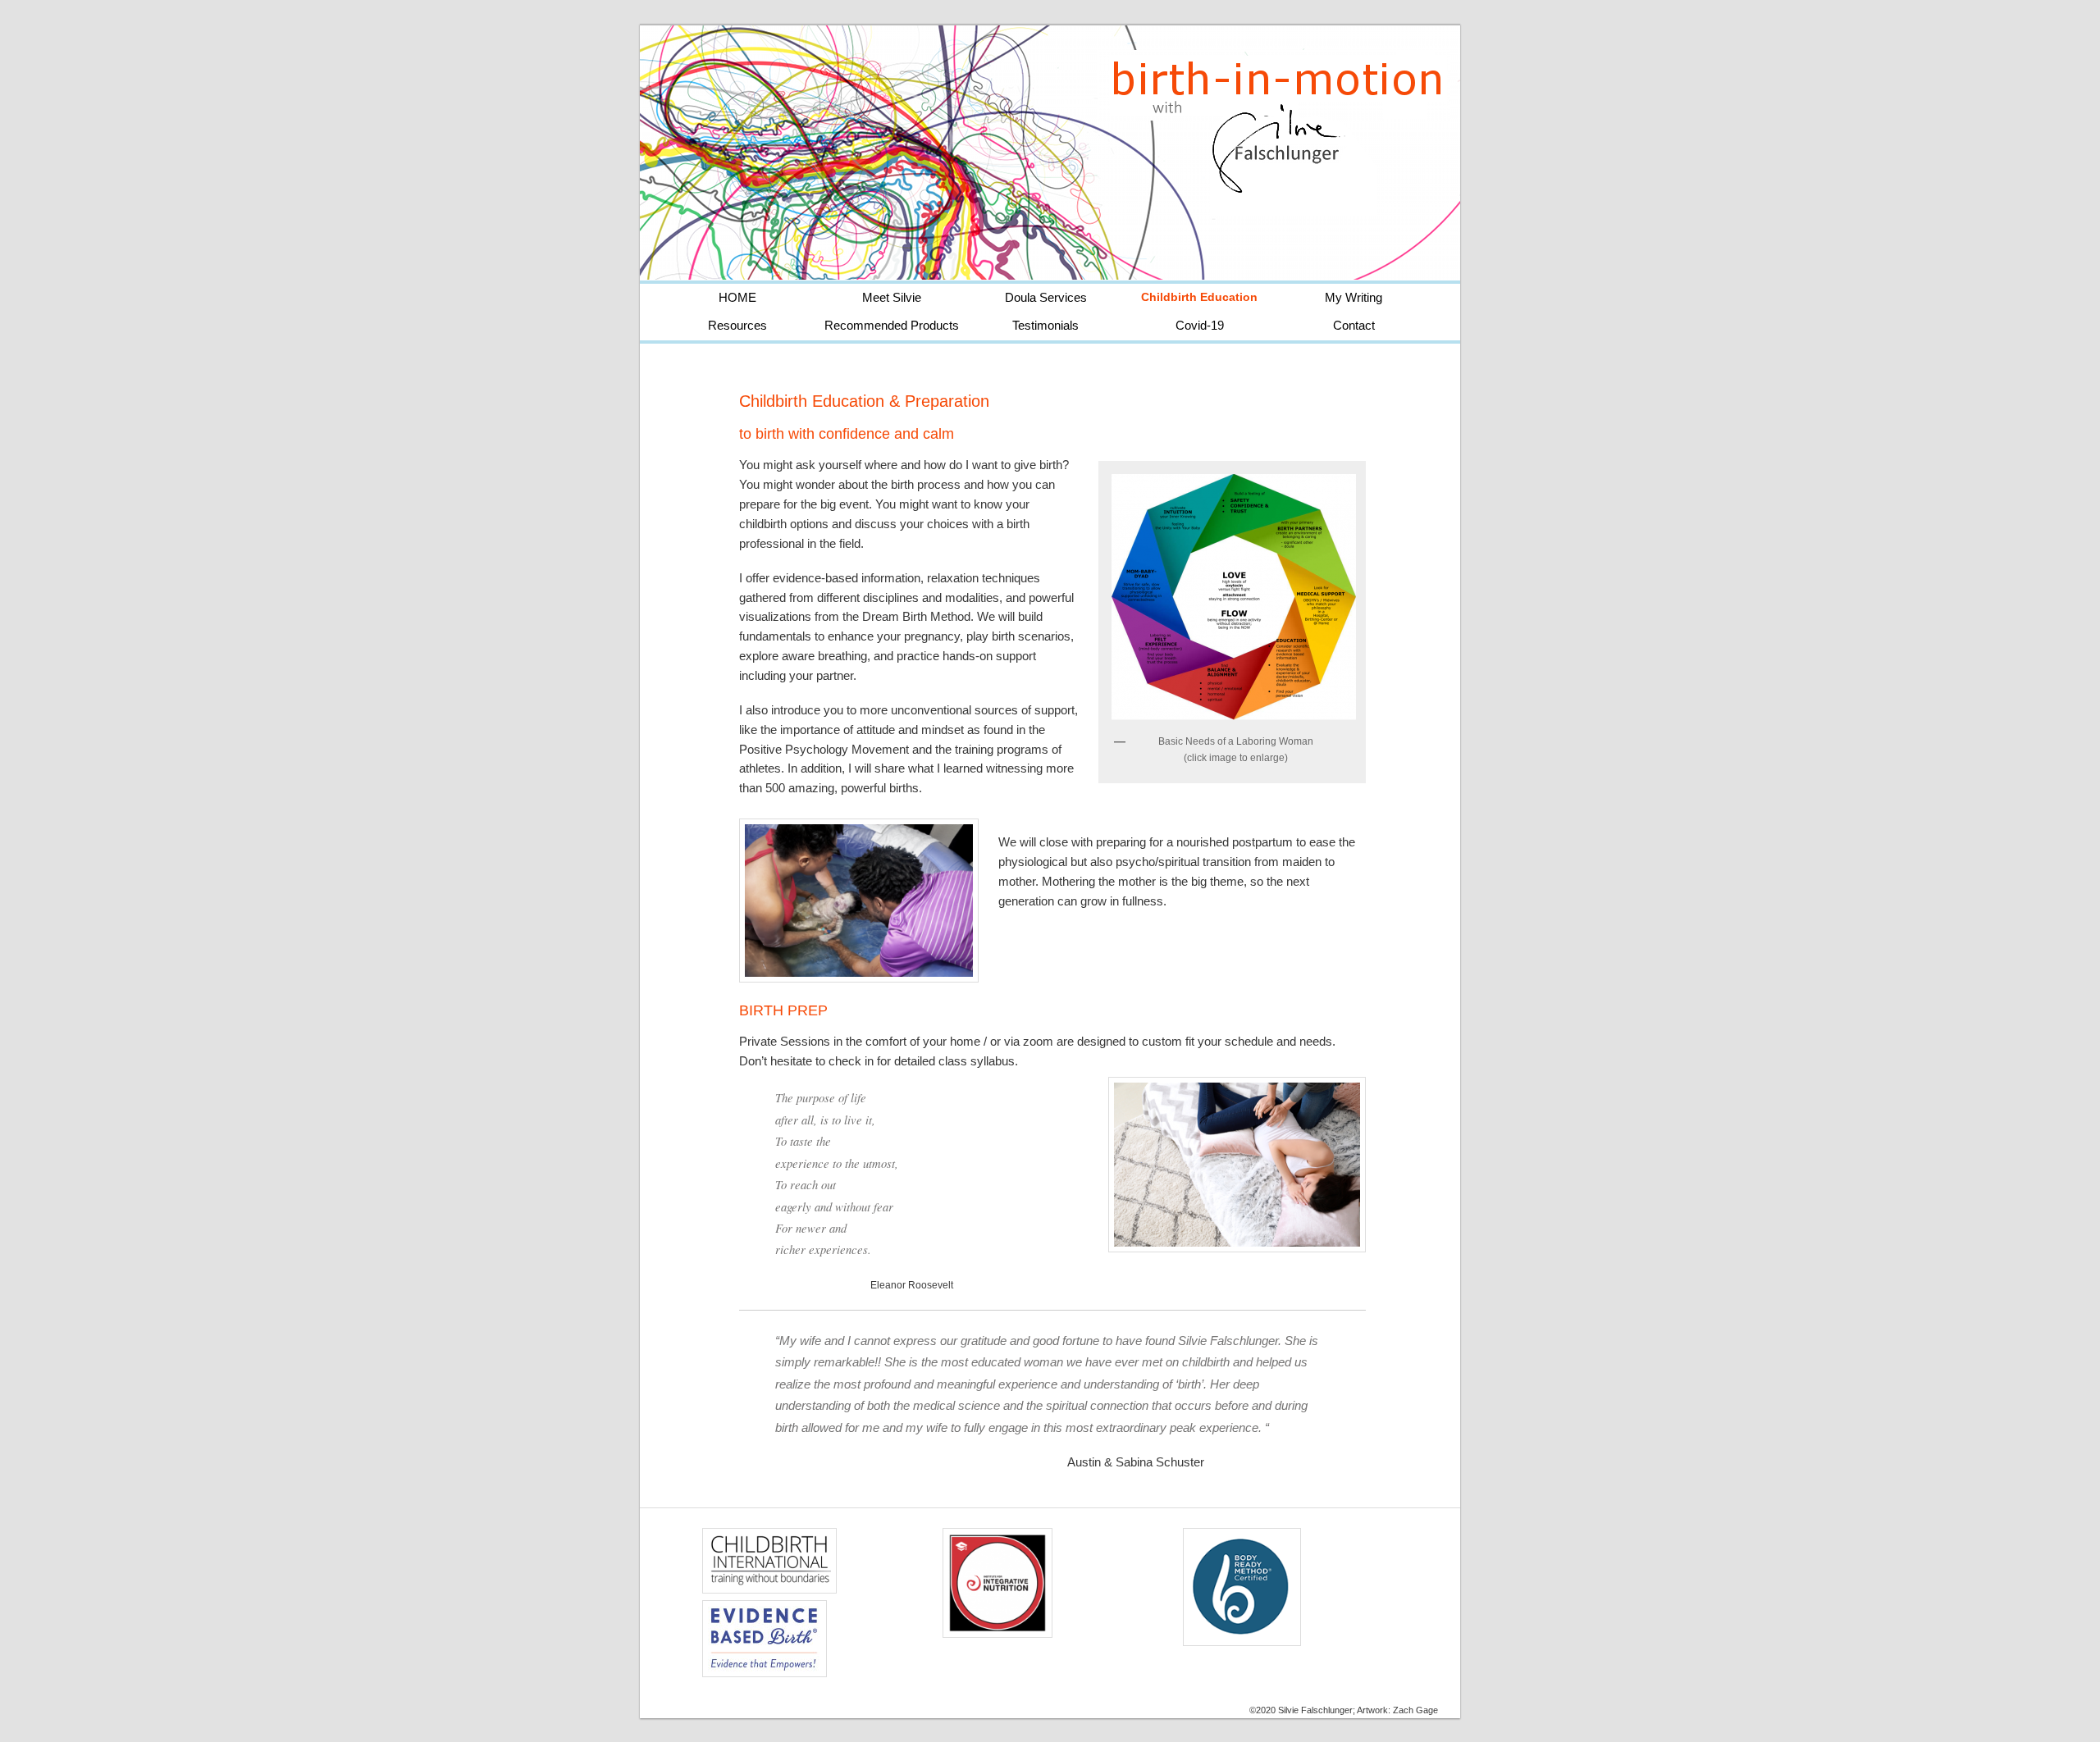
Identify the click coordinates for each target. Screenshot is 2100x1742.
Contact (1354, 326)
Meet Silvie (892, 298)
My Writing (1354, 298)
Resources (737, 326)
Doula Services (1046, 298)
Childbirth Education (1199, 297)
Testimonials (1045, 326)
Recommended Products (892, 326)
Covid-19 (1200, 326)
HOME (737, 298)
